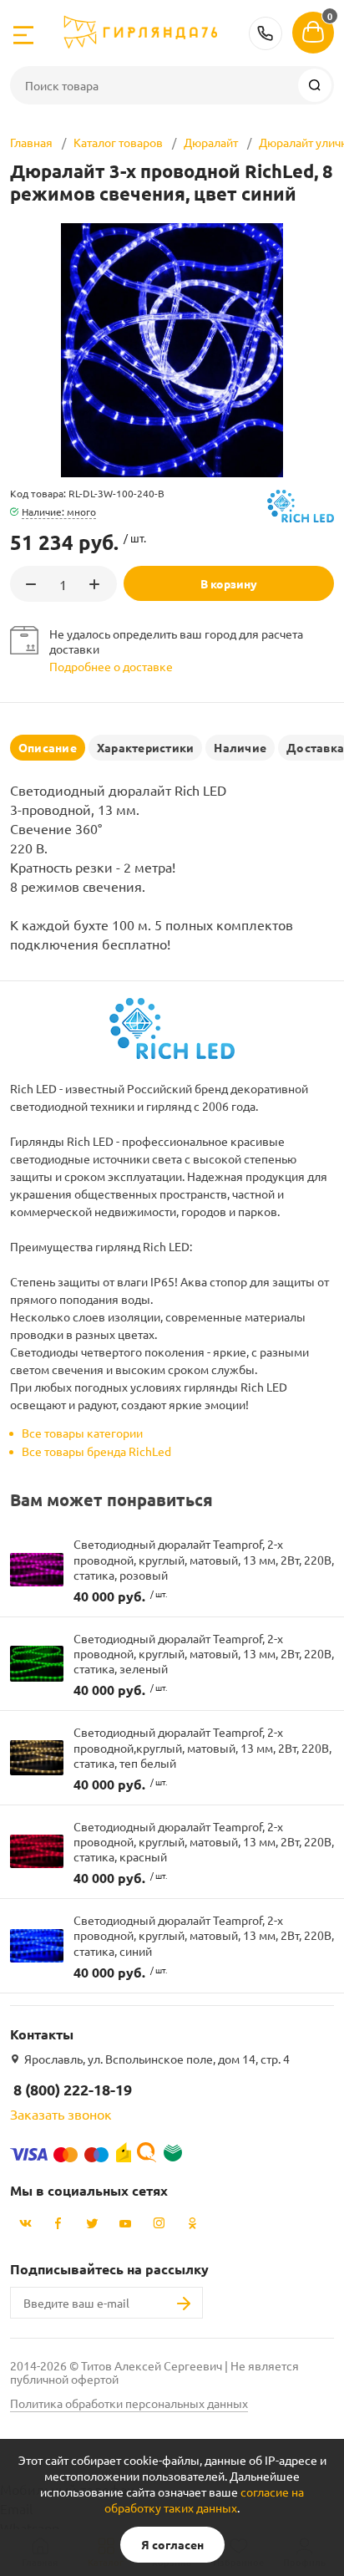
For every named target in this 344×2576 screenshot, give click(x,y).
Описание (48, 747)
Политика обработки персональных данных (129, 2403)
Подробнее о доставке (111, 666)
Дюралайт (211, 142)
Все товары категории (82, 1433)
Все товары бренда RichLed (96, 1451)
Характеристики (145, 747)
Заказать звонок (61, 2114)
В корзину (229, 583)
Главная (31, 142)
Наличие (240, 747)
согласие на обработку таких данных (204, 2500)
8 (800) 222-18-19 (266, 33)
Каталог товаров (118, 142)
